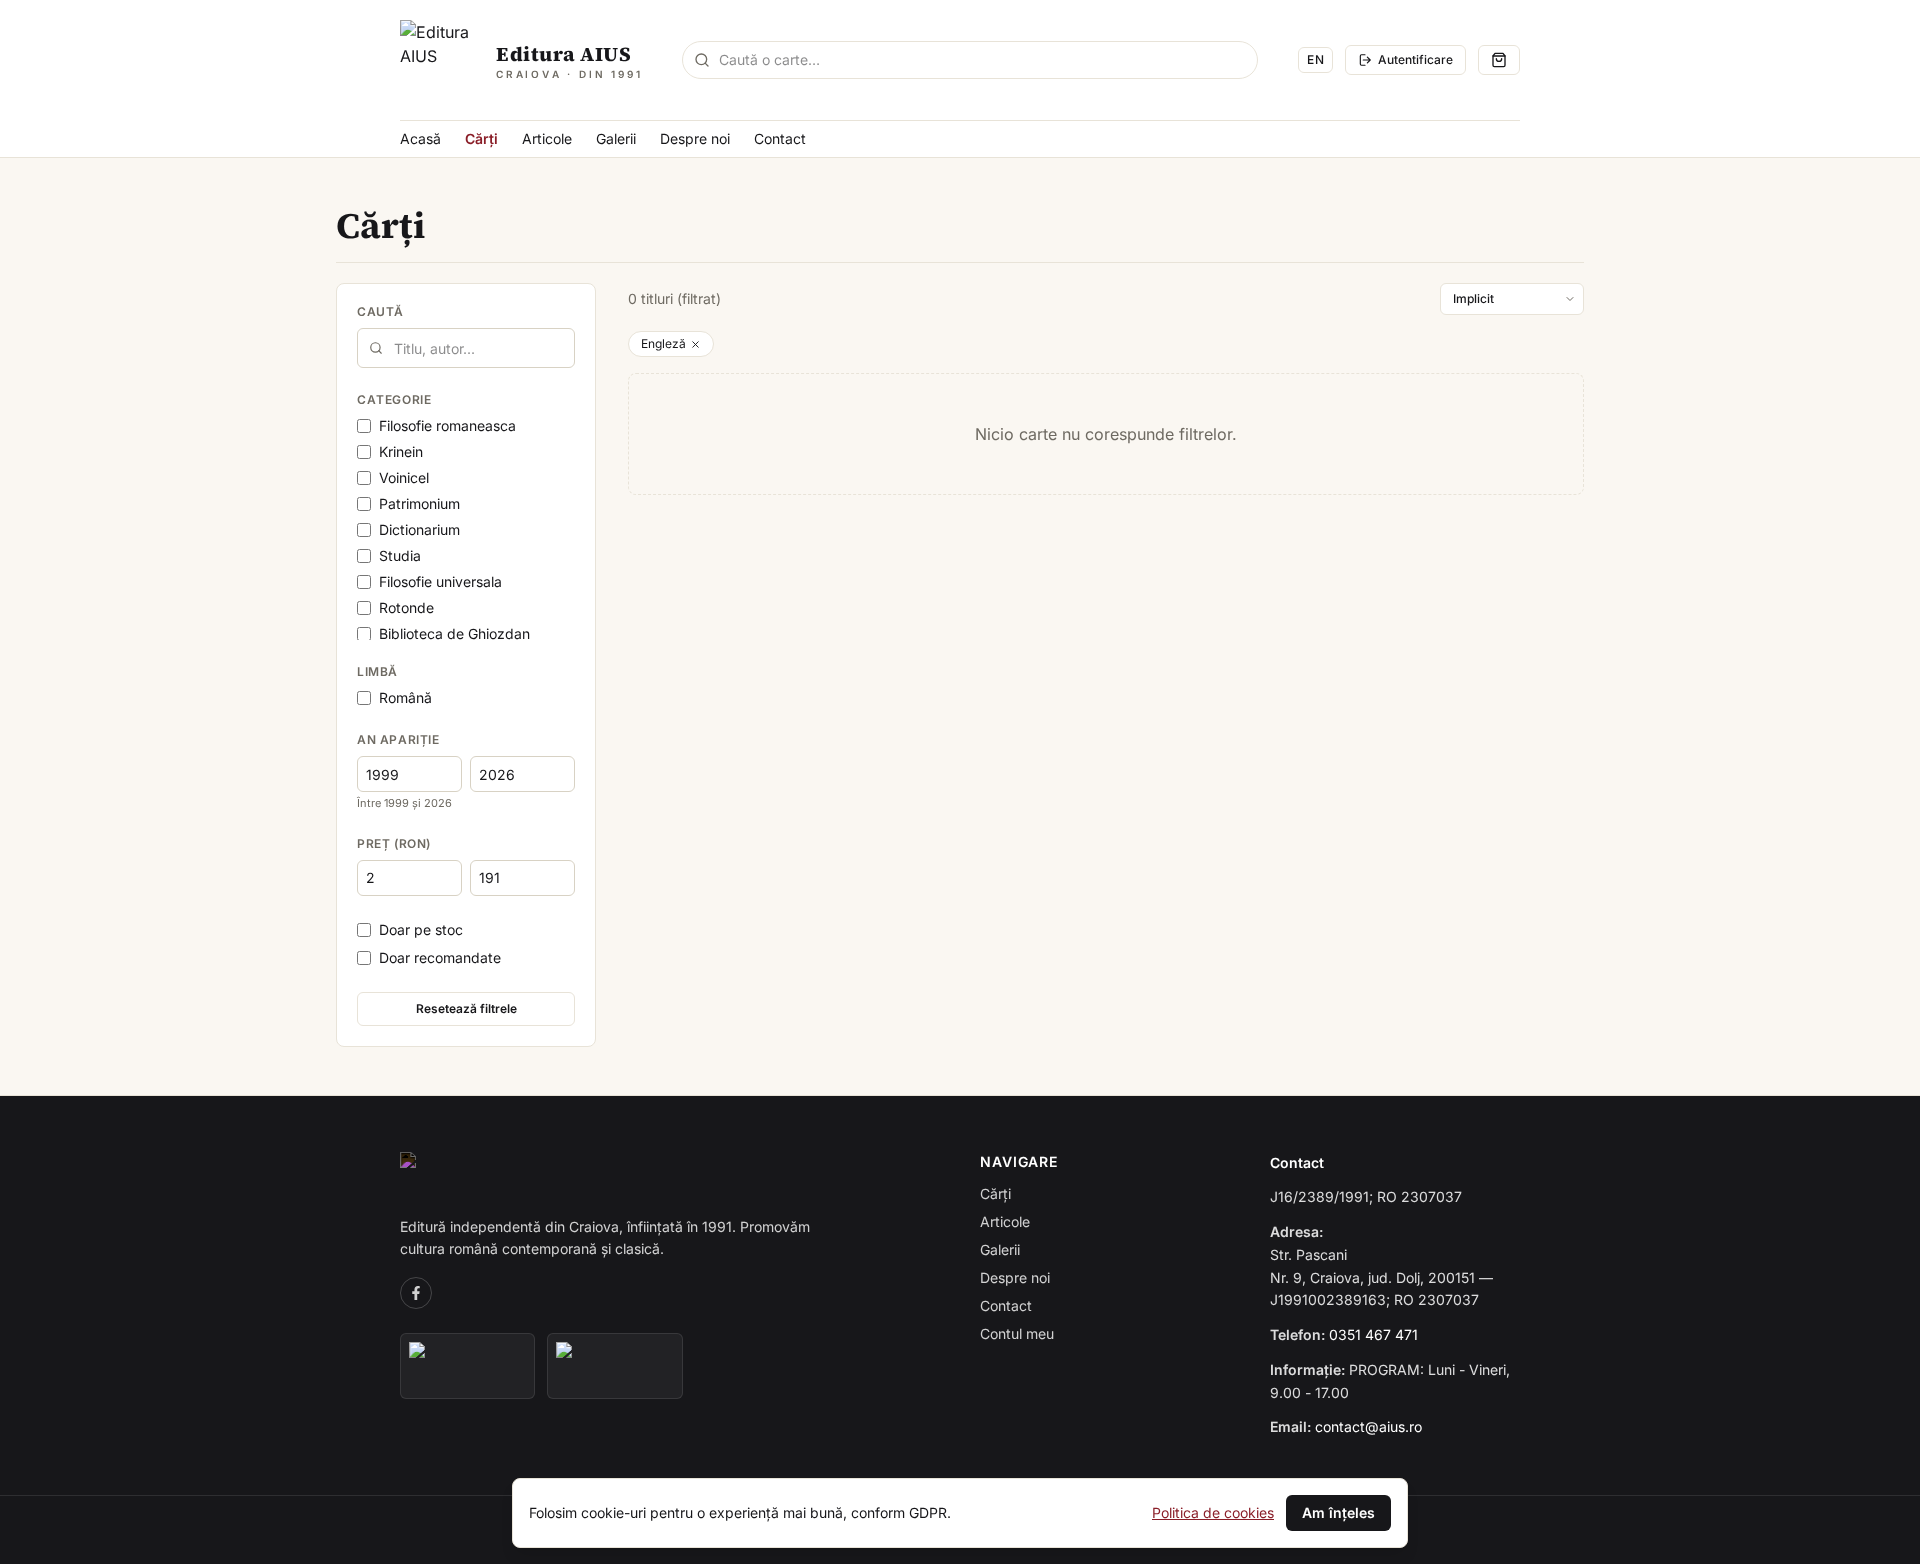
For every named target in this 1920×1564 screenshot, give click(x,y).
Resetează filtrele (466, 1008)
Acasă (420, 138)
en (1315, 59)
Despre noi (695, 138)
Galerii (616, 138)
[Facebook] (416, 1293)
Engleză (663, 343)
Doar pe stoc (421, 929)
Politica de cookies (1213, 1512)
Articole (547, 138)
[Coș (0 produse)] (1499, 60)
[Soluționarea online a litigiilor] (614, 1366)
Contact (780, 138)
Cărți (481, 138)
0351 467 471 (1373, 1334)
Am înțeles (1338, 1512)
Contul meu (1017, 1333)
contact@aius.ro (1368, 1426)
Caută (380, 311)
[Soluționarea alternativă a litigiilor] (467, 1366)
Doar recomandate (440, 957)
